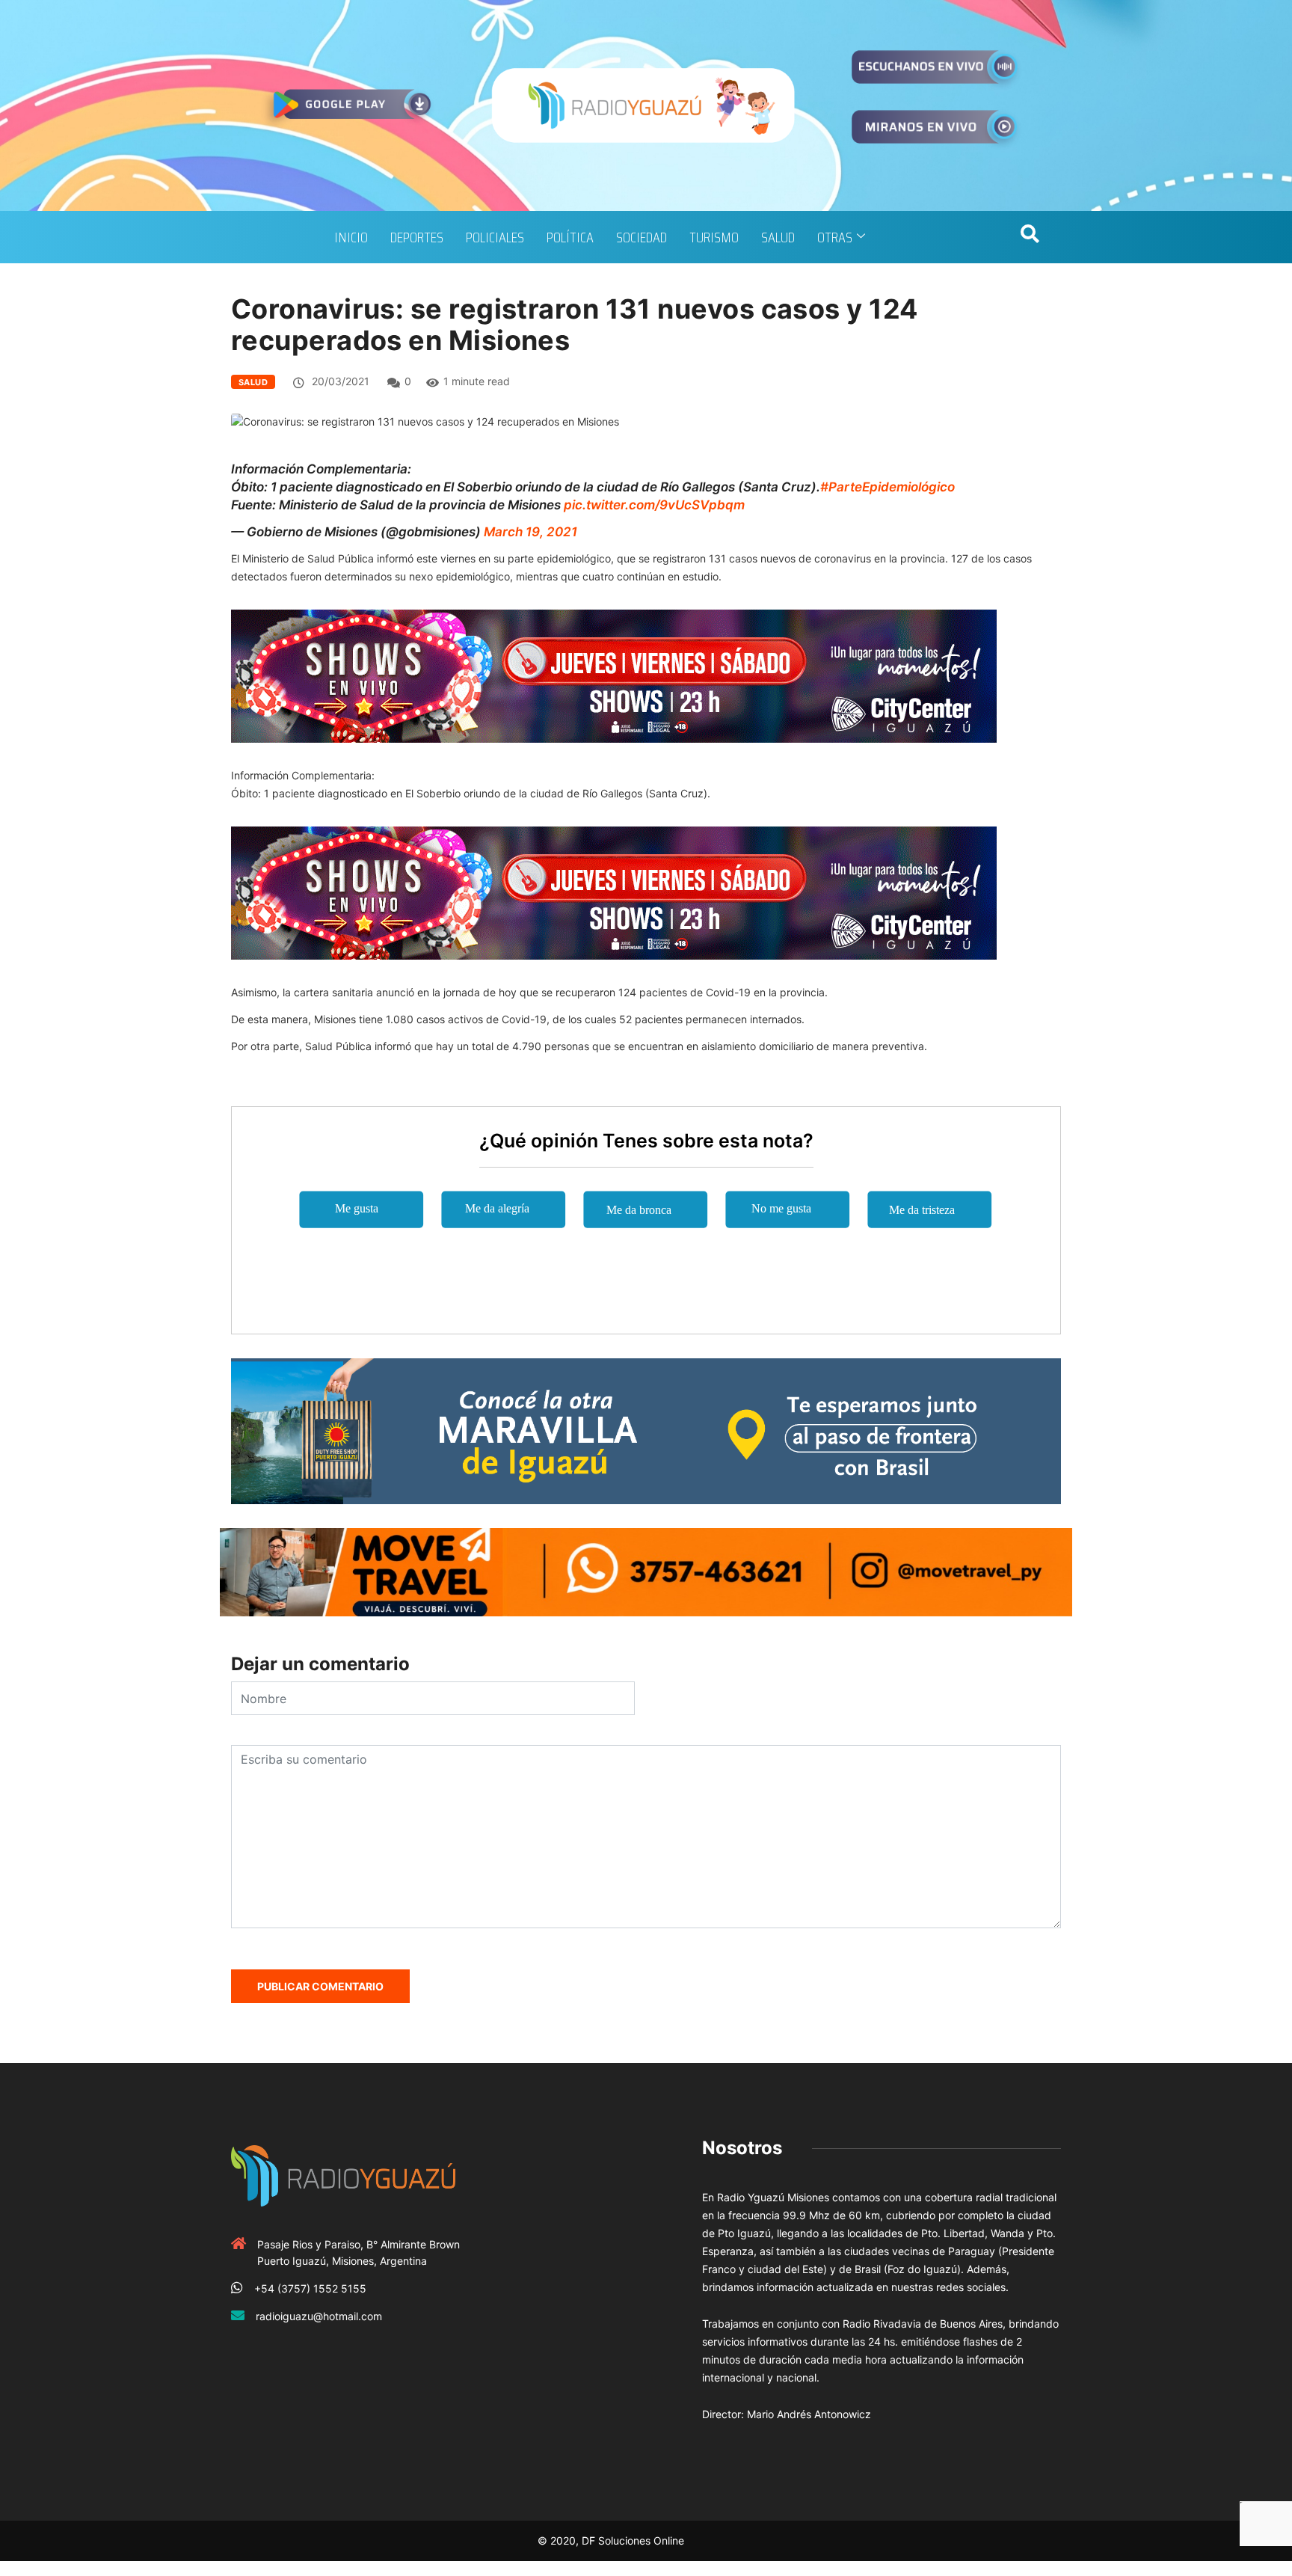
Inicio (351, 237)
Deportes (417, 237)
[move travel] (646, 1571)
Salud (778, 237)
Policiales (495, 237)
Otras (835, 237)
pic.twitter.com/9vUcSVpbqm (654, 505)
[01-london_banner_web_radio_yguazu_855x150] (646, 1430)
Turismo (714, 237)
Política (570, 237)
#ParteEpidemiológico (888, 487)
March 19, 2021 (530, 532)
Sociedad (642, 237)
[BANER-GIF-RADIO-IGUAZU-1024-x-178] (614, 675)
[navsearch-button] (1030, 237)
